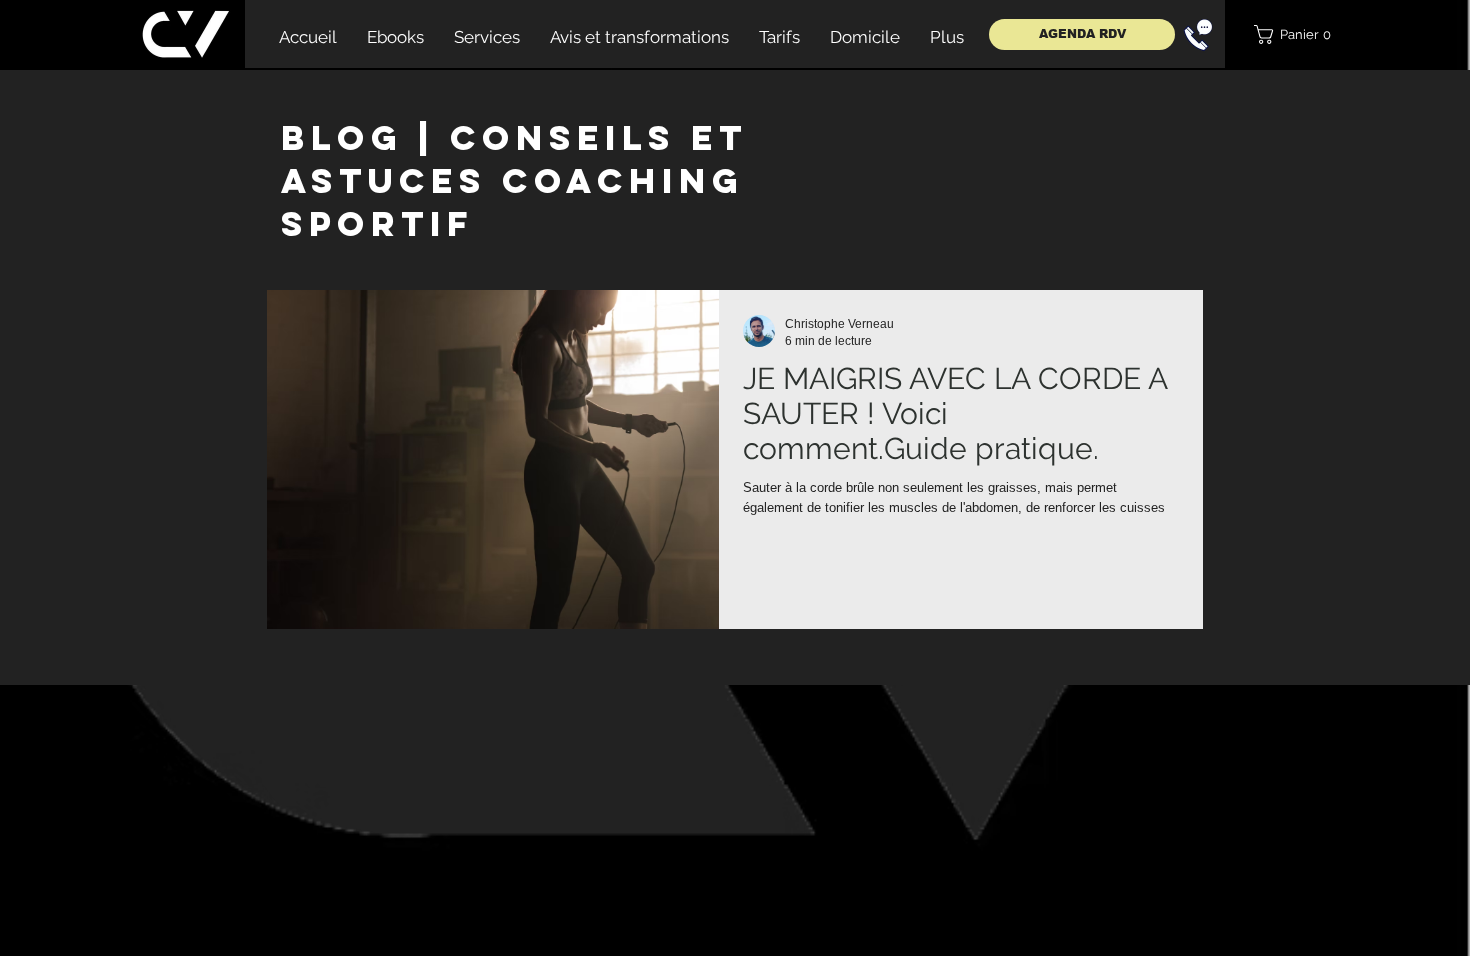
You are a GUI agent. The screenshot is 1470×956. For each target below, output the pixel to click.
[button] (1298, 34)
